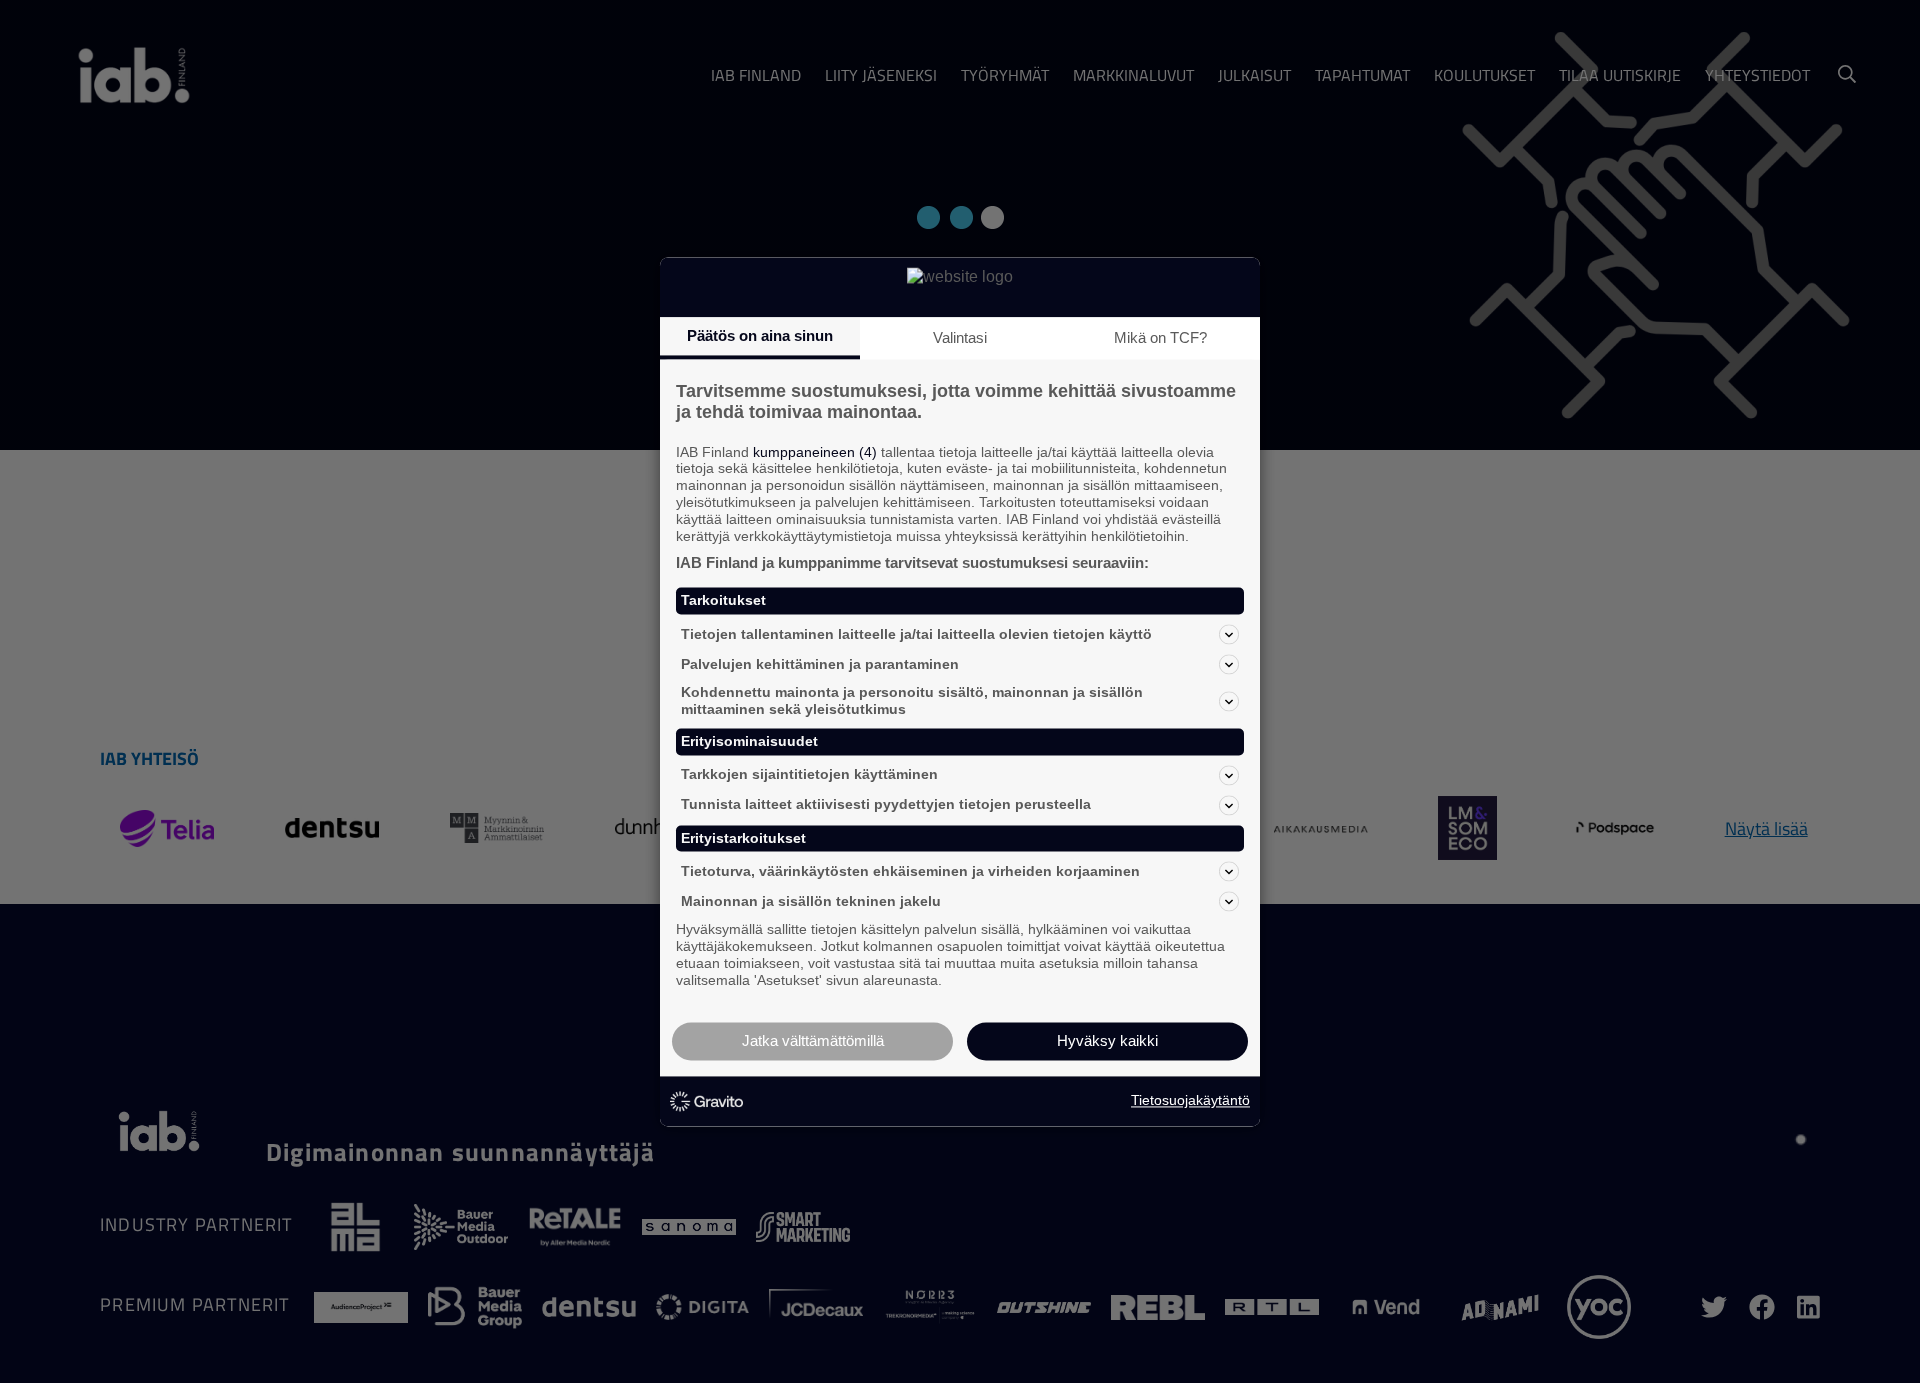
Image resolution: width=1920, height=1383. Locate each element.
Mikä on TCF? (1160, 337)
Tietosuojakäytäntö (1190, 1101)
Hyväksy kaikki (1107, 1040)
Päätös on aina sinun (760, 335)
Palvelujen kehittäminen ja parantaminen (820, 664)
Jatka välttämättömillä (813, 1040)
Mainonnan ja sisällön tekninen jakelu (811, 901)
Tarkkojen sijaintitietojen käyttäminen (809, 775)
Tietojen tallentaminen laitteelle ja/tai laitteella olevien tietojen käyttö (916, 634)
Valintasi (960, 337)
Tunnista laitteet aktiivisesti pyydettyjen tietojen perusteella (886, 805)
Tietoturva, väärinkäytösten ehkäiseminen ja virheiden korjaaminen (910, 871)
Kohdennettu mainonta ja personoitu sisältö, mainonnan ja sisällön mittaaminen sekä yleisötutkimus (912, 701)
